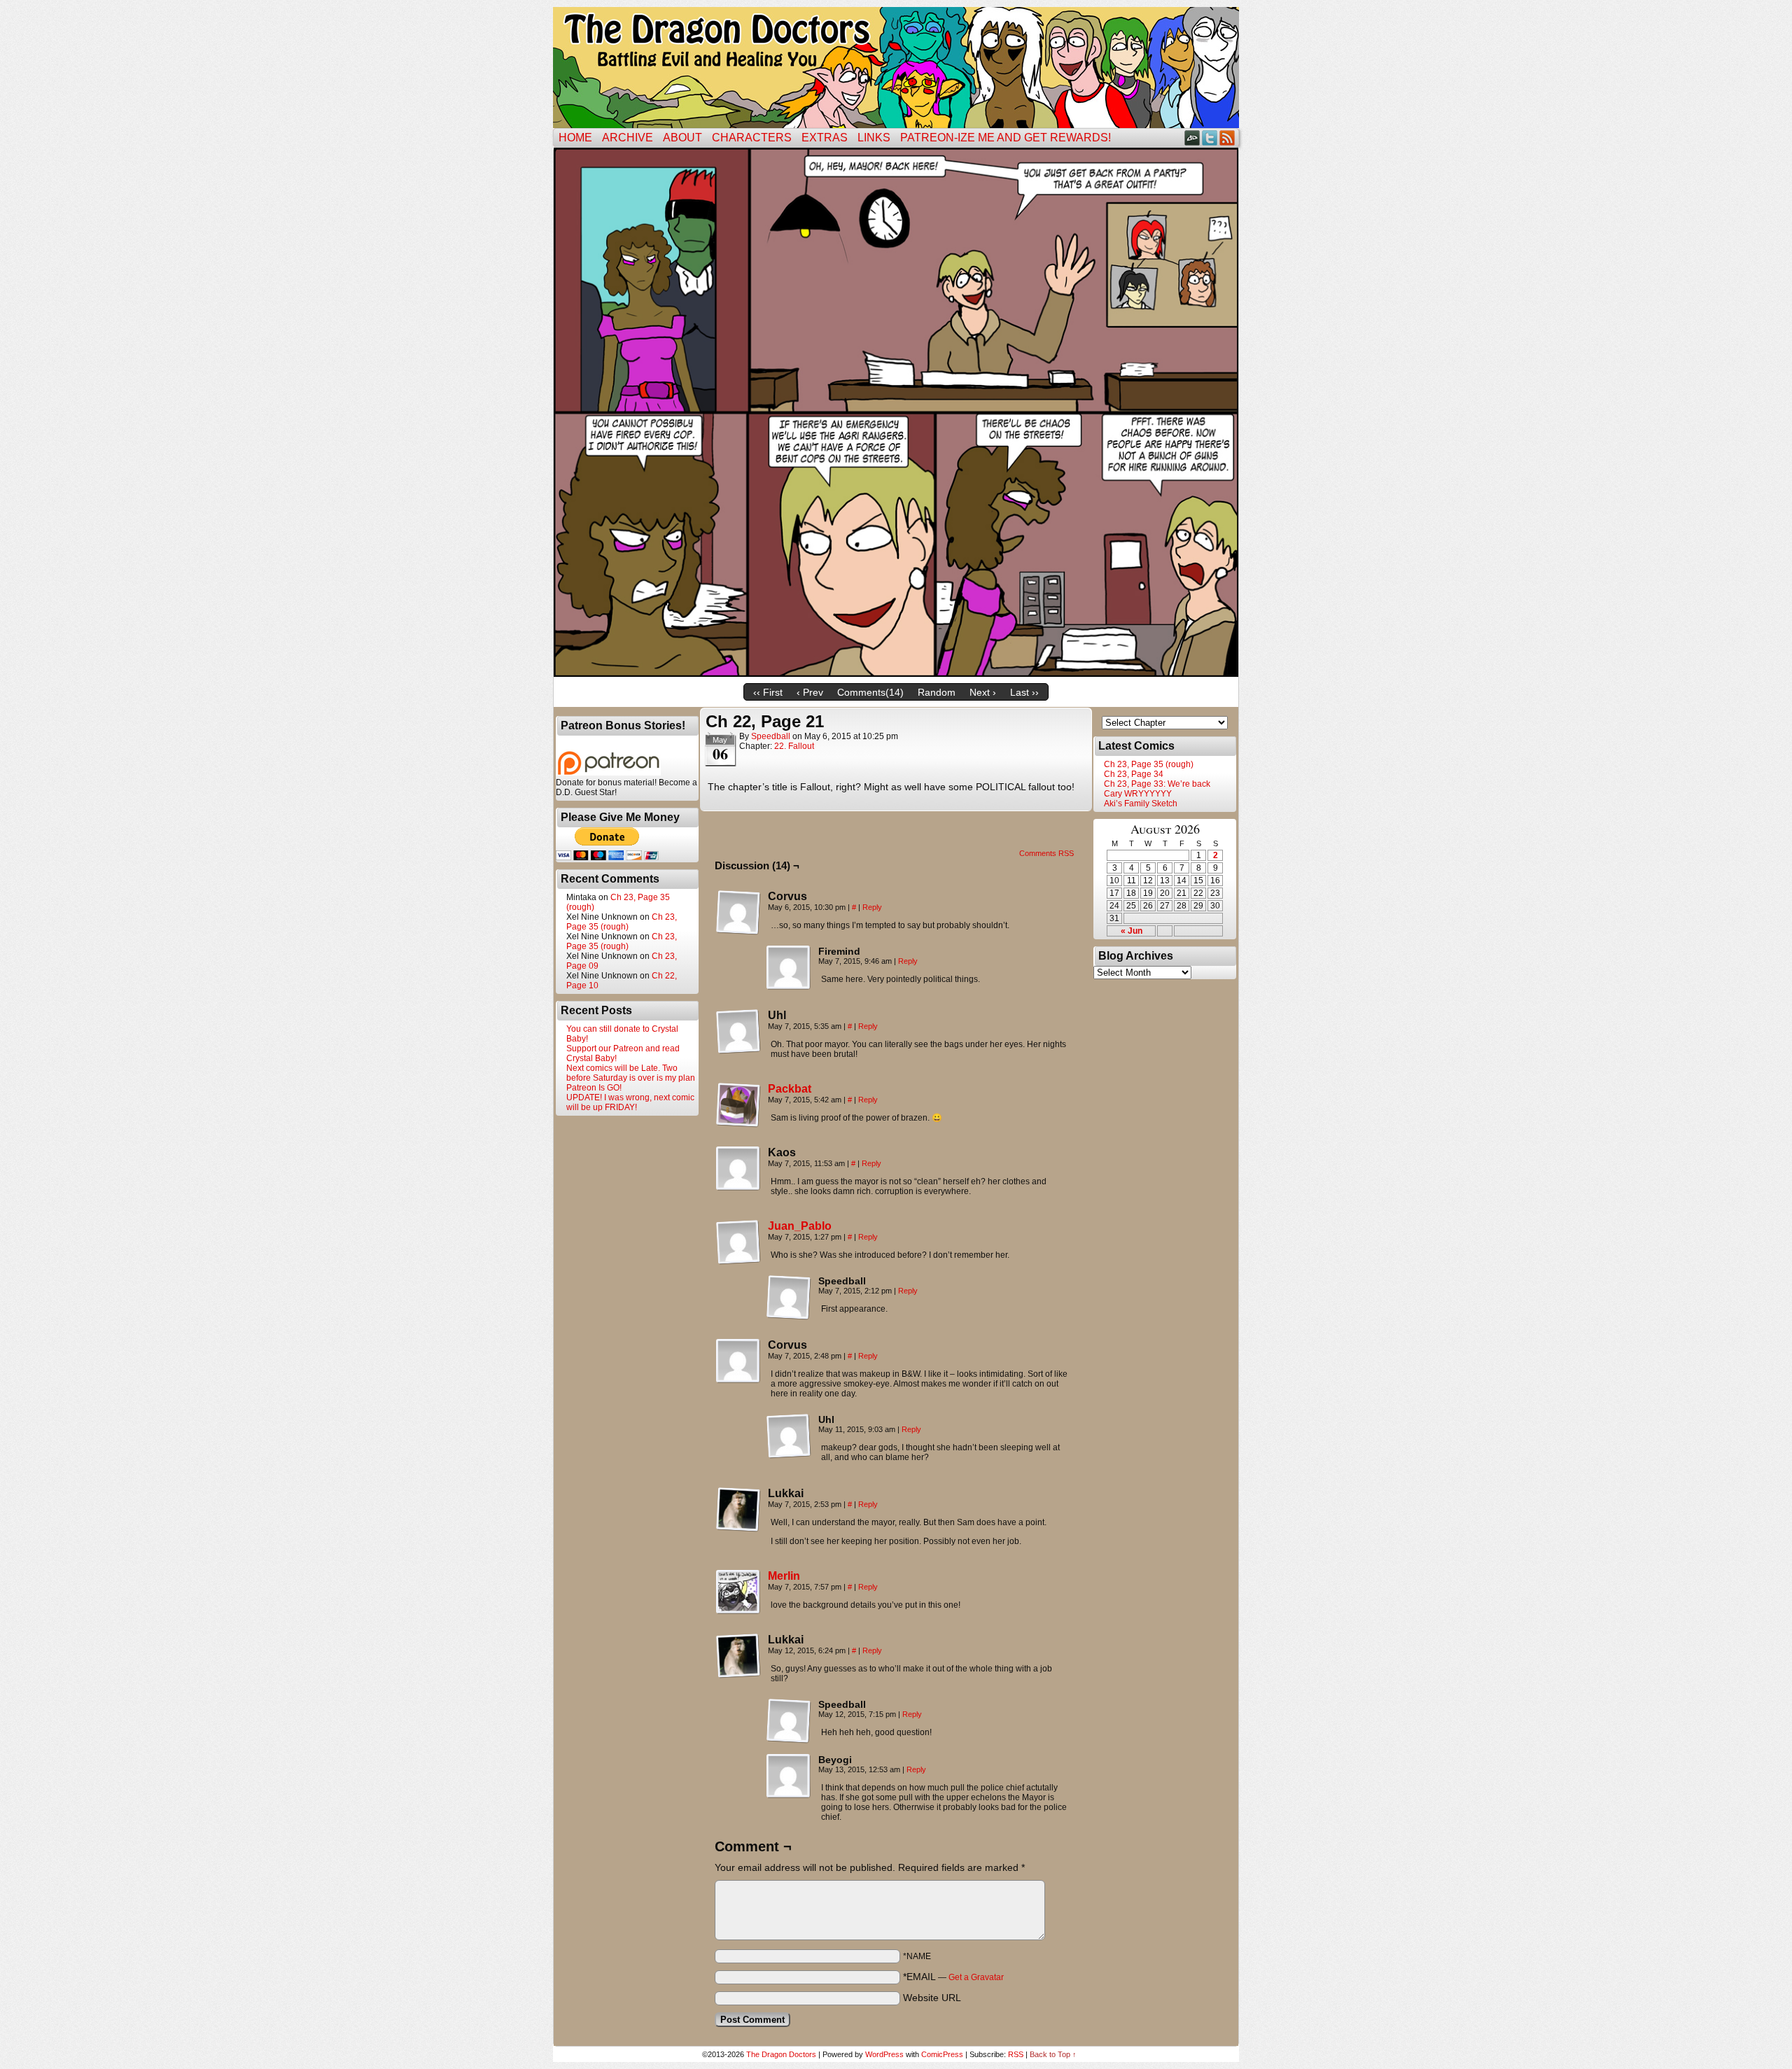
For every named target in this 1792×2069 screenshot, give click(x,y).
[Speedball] (789, 1298)
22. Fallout (794, 746)
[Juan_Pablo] (738, 1261)
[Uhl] (738, 1032)
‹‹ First (768, 692)
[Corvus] (738, 913)
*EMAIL (953, 1977)
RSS (1227, 138)
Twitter (1210, 138)
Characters (752, 138)
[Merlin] (738, 1611)
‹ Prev (810, 692)
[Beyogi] (789, 1776)
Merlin (784, 1576)
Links (874, 138)
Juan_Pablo (800, 1226)
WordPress (884, 2054)
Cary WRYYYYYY (1138, 794)
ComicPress (942, 2054)
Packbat (790, 1089)
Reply (872, 907)
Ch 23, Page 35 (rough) (622, 922)
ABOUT (682, 138)
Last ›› (1024, 692)
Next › (983, 692)
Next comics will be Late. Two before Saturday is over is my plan (631, 1073)
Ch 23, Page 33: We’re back (1157, 784)
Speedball (771, 736)
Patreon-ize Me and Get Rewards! (1006, 138)
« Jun (1132, 931)
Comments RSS (1046, 853)
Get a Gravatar (976, 1977)
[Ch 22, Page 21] (896, 673)
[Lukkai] (738, 1510)
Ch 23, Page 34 (1134, 774)
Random (937, 692)
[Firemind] (789, 968)
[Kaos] (738, 1169)
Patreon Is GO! (594, 1088)
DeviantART (1192, 138)
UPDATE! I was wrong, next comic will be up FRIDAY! (630, 1102)
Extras (825, 138)
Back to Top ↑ (1053, 2054)
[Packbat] (738, 1124)
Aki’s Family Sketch (1141, 804)
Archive (628, 138)
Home (575, 138)
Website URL (932, 1998)
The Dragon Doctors (781, 2054)
